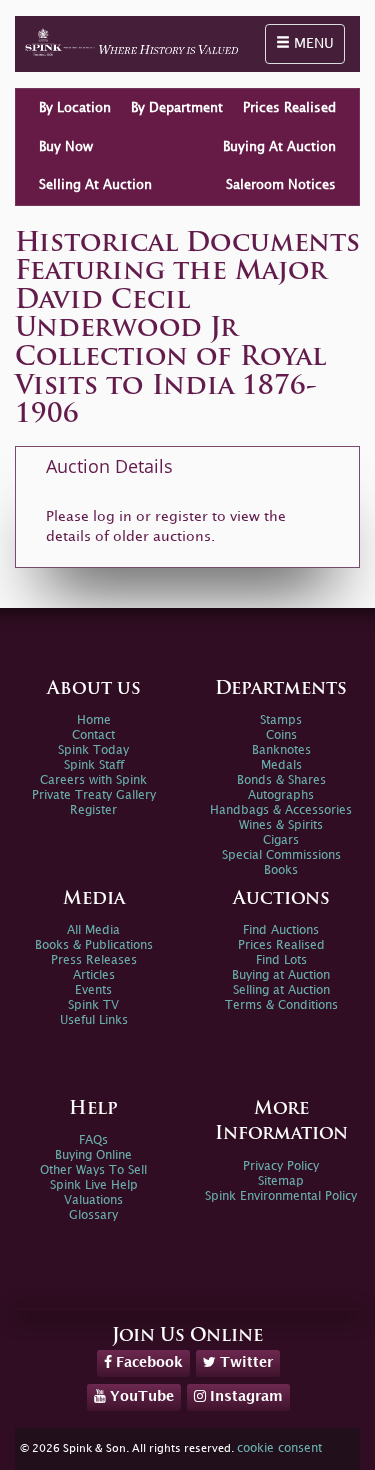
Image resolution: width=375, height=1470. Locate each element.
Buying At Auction (279, 147)
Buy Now (66, 147)
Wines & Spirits (281, 825)
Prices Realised (289, 108)
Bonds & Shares (281, 780)
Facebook (147, 1362)
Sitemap (281, 1181)
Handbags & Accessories (281, 810)
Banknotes (281, 750)
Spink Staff (94, 765)
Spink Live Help (94, 1185)
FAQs (93, 1140)
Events (93, 990)
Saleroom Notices (281, 185)
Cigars (281, 840)
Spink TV (93, 1005)
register (181, 516)
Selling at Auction (281, 990)
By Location (75, 108)
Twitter (244, 1362)
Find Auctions (281, 930)
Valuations (93, 1200)
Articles (94, 975)
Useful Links (94, 1020)
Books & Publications (94, 945)
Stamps (281, 720)
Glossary (93, 1215)
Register (93, 810)
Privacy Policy (281, 1166)
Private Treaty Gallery (94, 795)
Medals (281, 765)
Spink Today (93, 750)
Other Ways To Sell (93, 1170)
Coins (281, 735)
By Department (177, 108)
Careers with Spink (93, 780)
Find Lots (281, 960)
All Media (93, 930)
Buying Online (93, 1155)
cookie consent (279, 1448)
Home (94, 720)
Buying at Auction (281, 975)
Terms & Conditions (281, 1005)
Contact (93, 735)
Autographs (281, 795)
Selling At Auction (95, 185)
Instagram (244, 1396)
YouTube (140, 1396)
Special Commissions (281, 855)
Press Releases (94, 960)
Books (281, 870)
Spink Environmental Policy (281, 1196)
